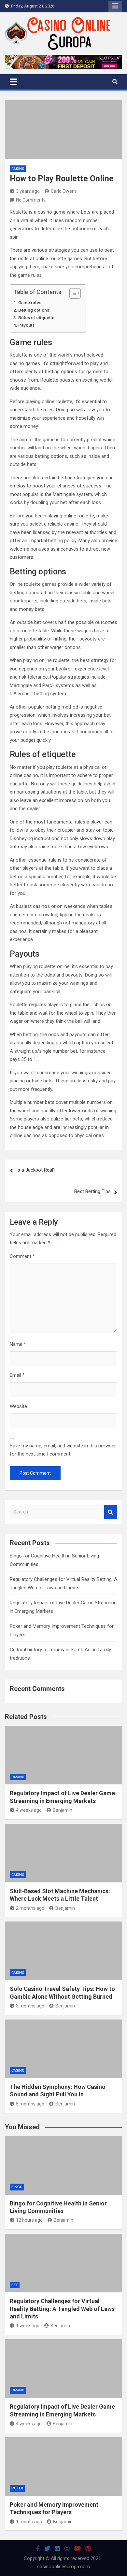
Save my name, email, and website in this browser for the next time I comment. (63, 1450)
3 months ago (30, 2006)
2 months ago (30, 1908)
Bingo (17, 2187)
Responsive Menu (115, 6)
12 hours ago (29, 2220)
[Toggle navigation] (14, 82)
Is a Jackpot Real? (36, 1170)
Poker (17, 2488)
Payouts (26, 325)
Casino (18, 169)
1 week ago (28, 2326)
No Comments (31, 200)
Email (17, 1375)
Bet (15, 2285)
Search (111, 1512)
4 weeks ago (29, 1810)
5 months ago (30, 2104)
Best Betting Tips (92, 1191)
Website (18, 1406)
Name (18, 1344)
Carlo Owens (64, 191)
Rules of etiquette (36, 317)
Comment (22, 1256)
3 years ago (28, 191)
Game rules (30, 303)
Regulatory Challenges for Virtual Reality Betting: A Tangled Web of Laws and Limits (62, 2309)
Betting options (34, 310)
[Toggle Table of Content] (72, 293)
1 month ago (29, 2522)
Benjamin (63, 1810)
